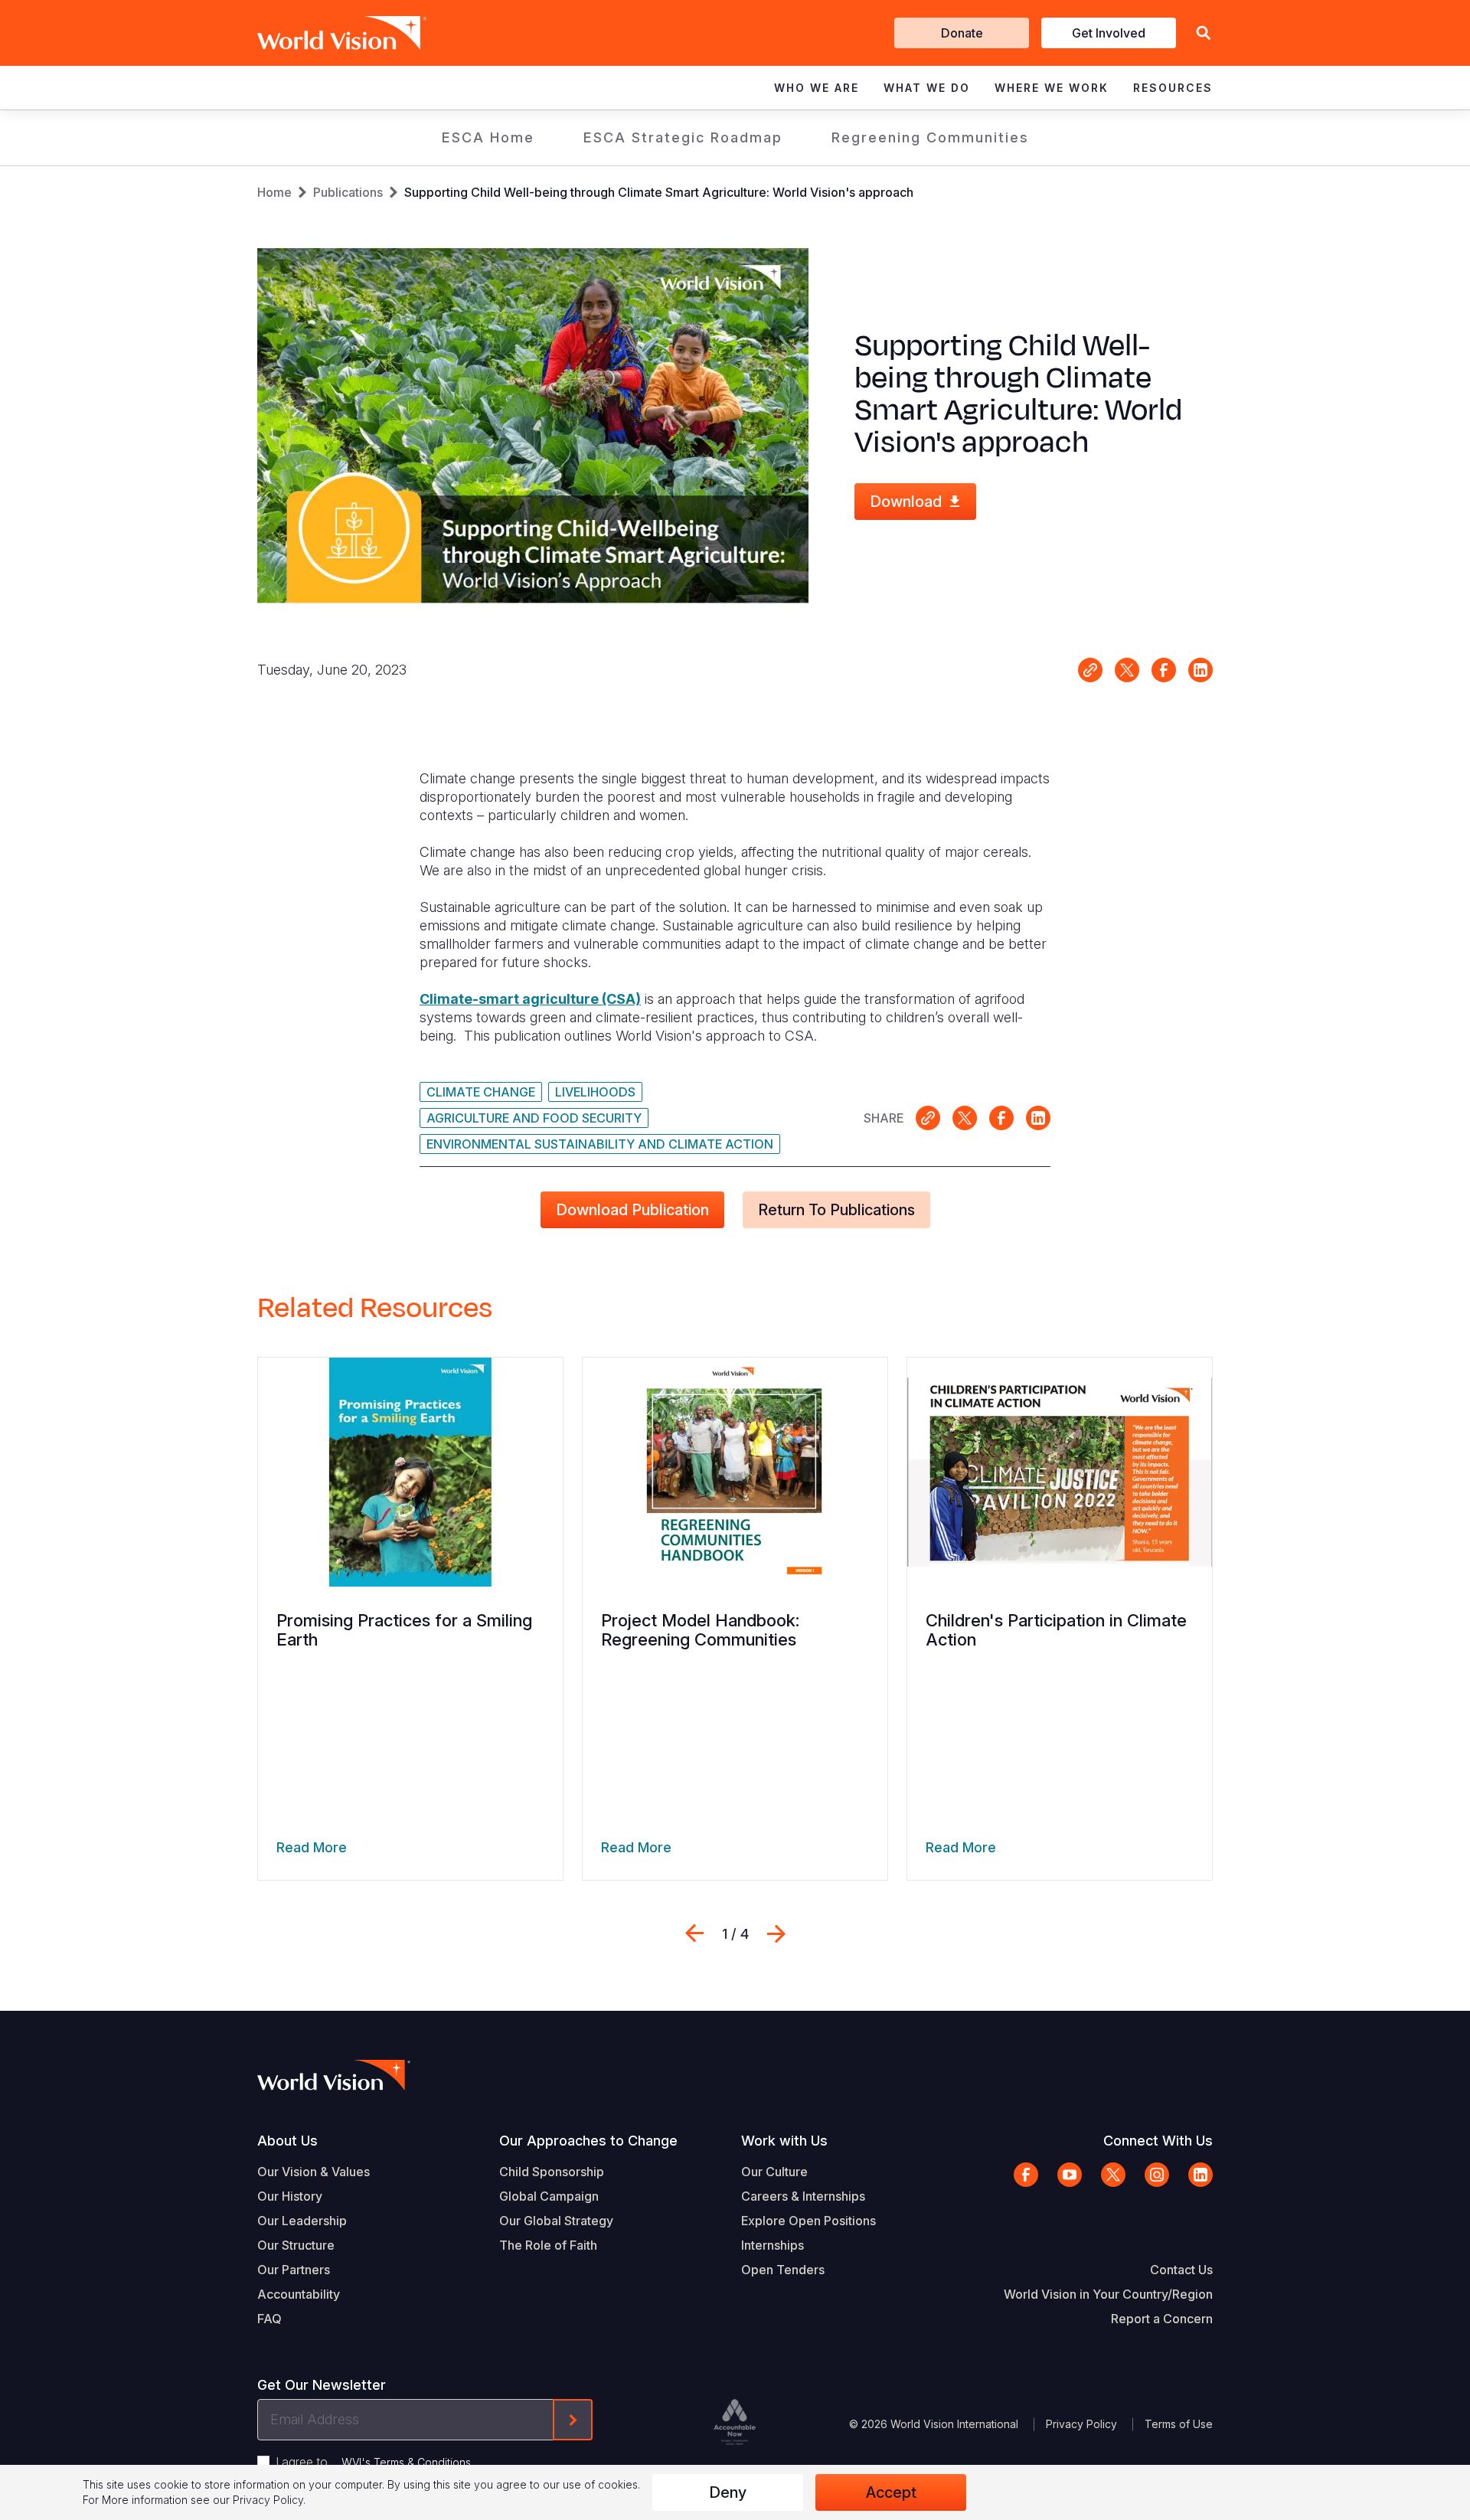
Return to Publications (836, 1210)
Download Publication (632, 1210)
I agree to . (374, 2462)
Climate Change (481, 1092)
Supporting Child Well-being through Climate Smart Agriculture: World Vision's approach (659, 192)
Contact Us (1181, 2270)
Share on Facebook (1164, 670)
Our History (290, 2196)
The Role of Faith (548, 2245)
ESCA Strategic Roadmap (683, 137)
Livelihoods (595, 1092)
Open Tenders (783, 2270)
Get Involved (1109, 33)
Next (776, 1933)
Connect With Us (1158, 2141)
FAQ (269, 2319)
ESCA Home (488, 137)
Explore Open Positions (808, 2221)
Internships (773, 2245)
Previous (694, 1933)
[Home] (320, 33)
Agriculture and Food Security (534, 1118)
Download (906, 502)
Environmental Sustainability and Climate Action (600, 1144)
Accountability (299, 2294)
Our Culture (774, 2172)
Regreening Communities (930, 137)
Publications (348, 192)
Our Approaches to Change (588, 2141)
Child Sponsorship (552, 2172)
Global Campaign (549, 2196)
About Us (287, 2141)
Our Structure (296, 2245)
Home (274, 192)
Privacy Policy (1081, 2424)
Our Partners (294, 2270)
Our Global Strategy (556, 2221)
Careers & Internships (803, 2196)
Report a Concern (1162, 2319)
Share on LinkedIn (1200, 670)
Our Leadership (302, 2221)
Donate (962, 33)
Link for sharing (1090, 670)
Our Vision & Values (314, 2172)
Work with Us (784, 2141)
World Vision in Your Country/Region (1108, 2294)
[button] (1204, 33)
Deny (728, 2492)
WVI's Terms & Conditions (406, 2462)
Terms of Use (1179, 2424)
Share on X (1127, 670)
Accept (891, 2492)
